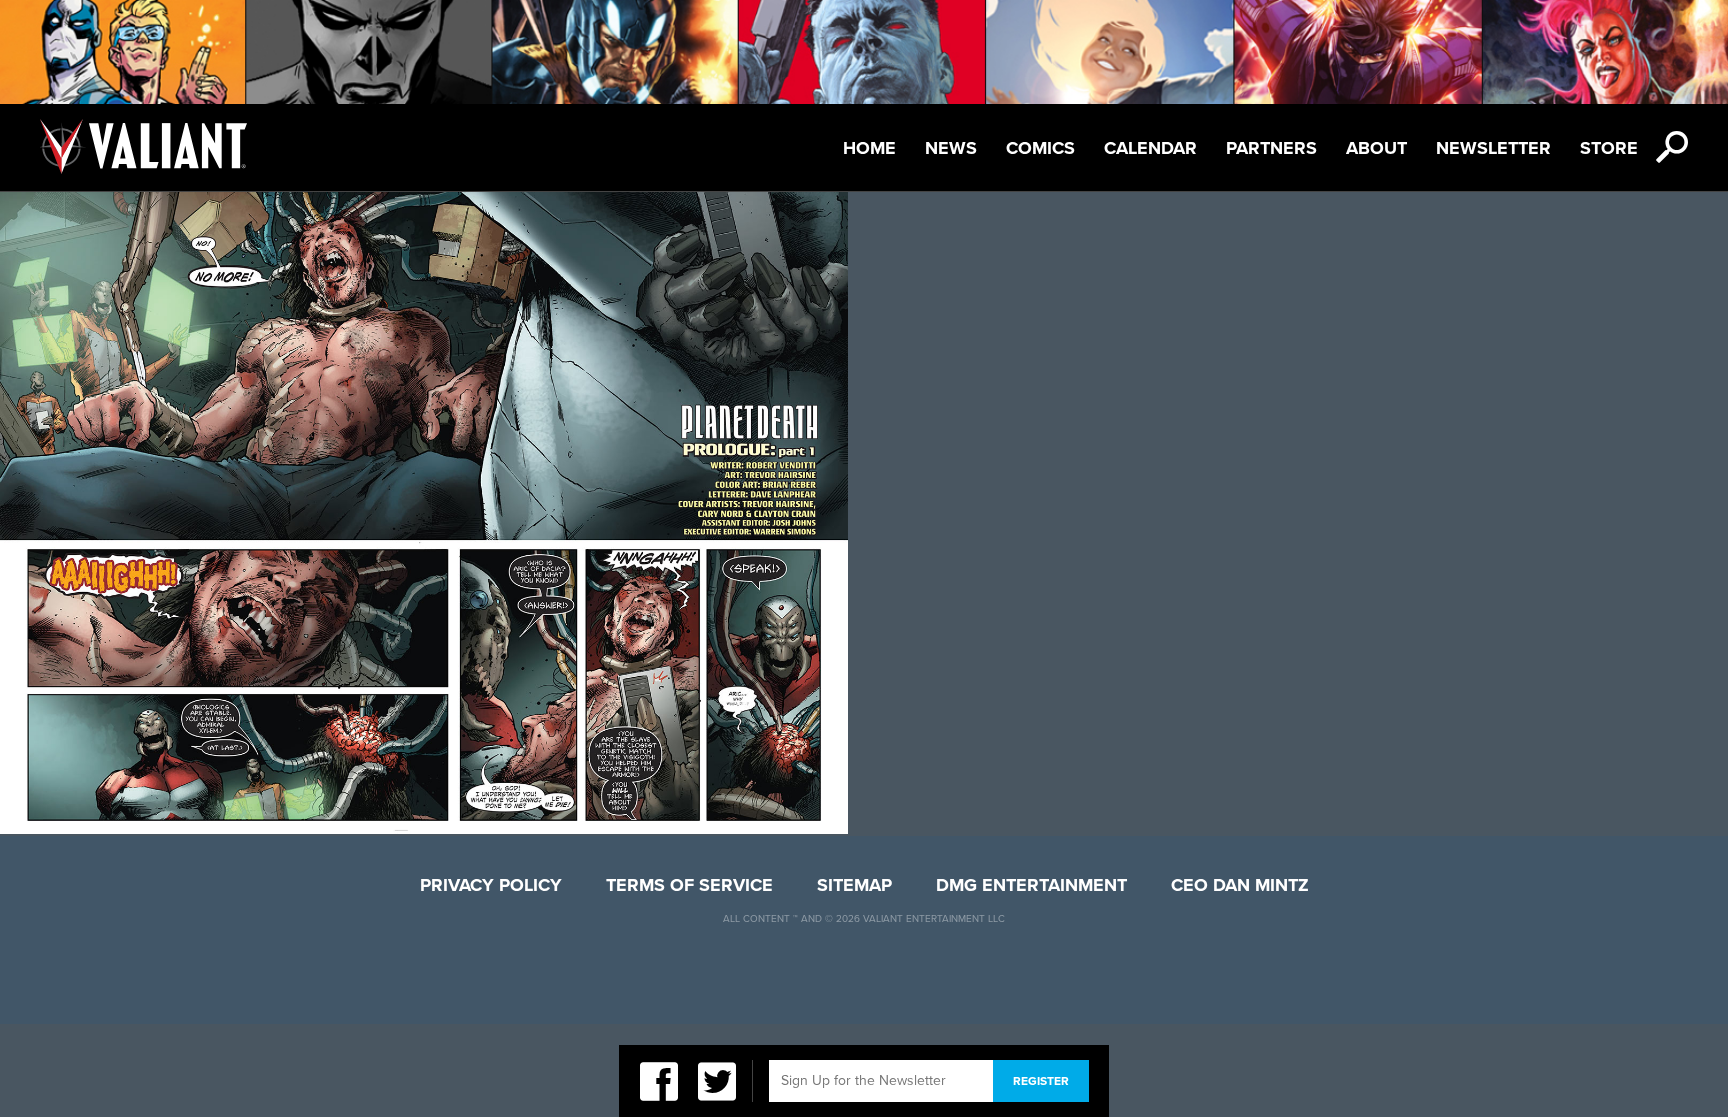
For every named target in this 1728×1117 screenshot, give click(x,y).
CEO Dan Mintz (1240, 885)
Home (869, 148)
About (1376, 148)
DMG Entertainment (1031, 885)
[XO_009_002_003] (424, 828)
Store (1609, 148)
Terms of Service (689, 885)
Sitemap (854, 885)
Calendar (1150, 148)
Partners (1271, 148)
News (951, 148)
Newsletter (1493, 148)
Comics (1040, 148)
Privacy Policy (491, 885)
